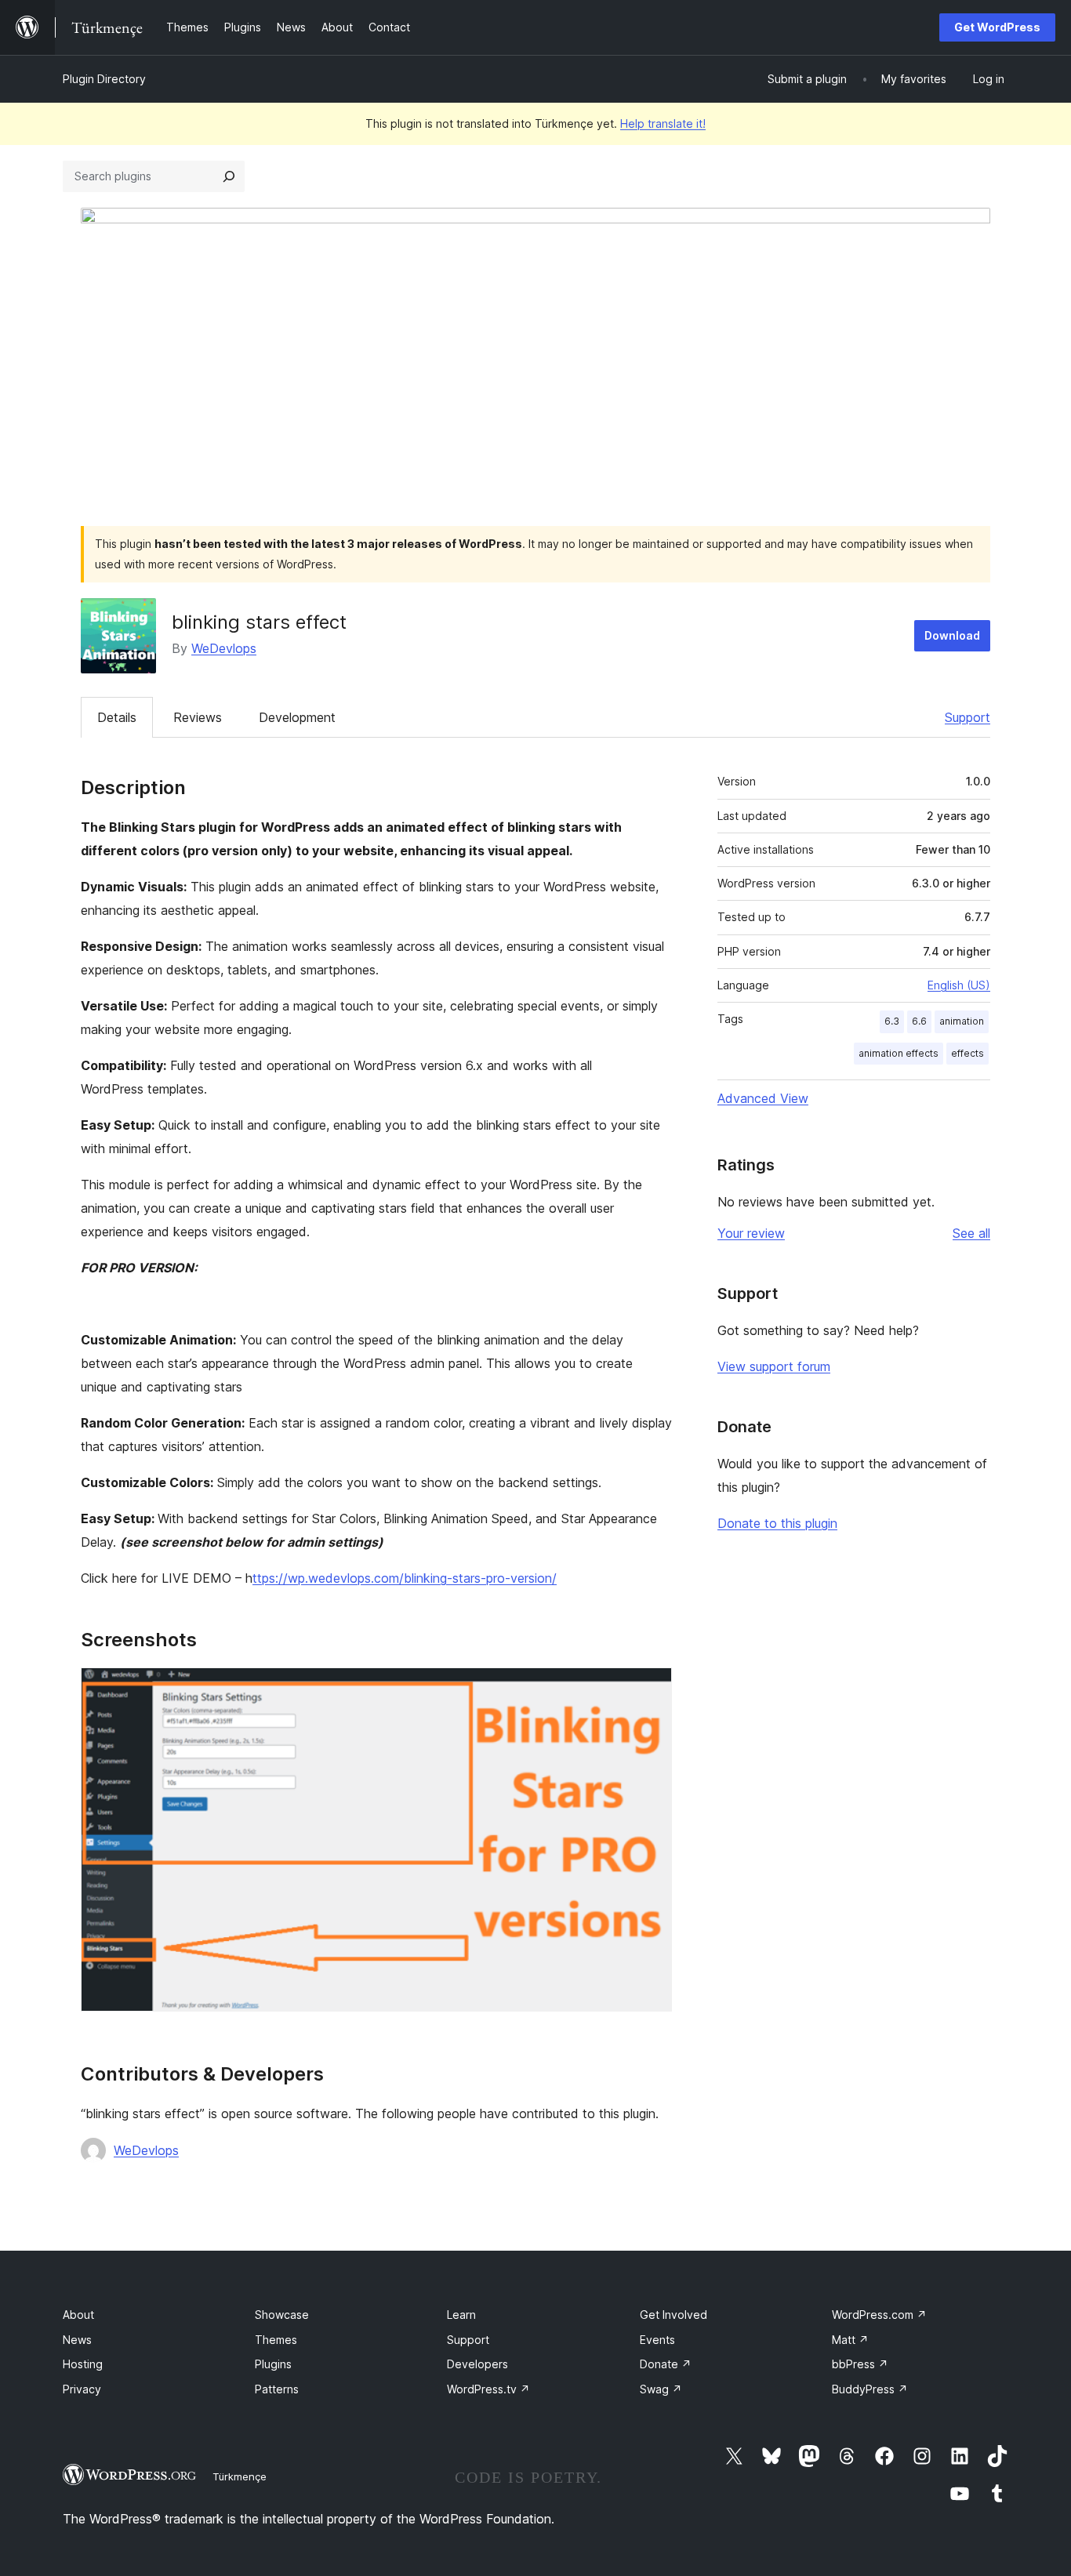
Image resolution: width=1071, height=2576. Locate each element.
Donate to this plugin (777, 1523)
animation (962, 1021)
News (77, 2340)
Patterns (277, 2389)
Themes (276, 2340)
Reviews (198, 717)
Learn (461, 2315)
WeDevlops (224, 648)
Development (297, 717)
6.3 (892, 1021)
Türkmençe (240, 2476)
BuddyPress (870, 2389)
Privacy (82, 2389)
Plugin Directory (104, 79)
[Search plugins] (229, 176)
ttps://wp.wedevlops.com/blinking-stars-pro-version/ (405, 1578)
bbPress (860, 2364)
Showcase (282, 2315)
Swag (661, 2389)
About (78, 2315)
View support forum (774, 1366)
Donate (666, 2364)
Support (968, 717)
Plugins (273, 2364)
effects (968, 1053)
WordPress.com (879, 2315)
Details (117, 717)
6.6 (919, 1021)
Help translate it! (663, 123)
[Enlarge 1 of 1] (651, 1689)
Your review (751, 1233)
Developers (477, 2364)
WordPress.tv (488, 2389)
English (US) (959, 985)
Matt (850, 2340)
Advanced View (763, 1098)
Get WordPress (997, 27)
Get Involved (673, 2315)
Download (952, 635)
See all (971, 1233)
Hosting (83, 2364)
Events (657, 2340)
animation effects (899, 1053)
